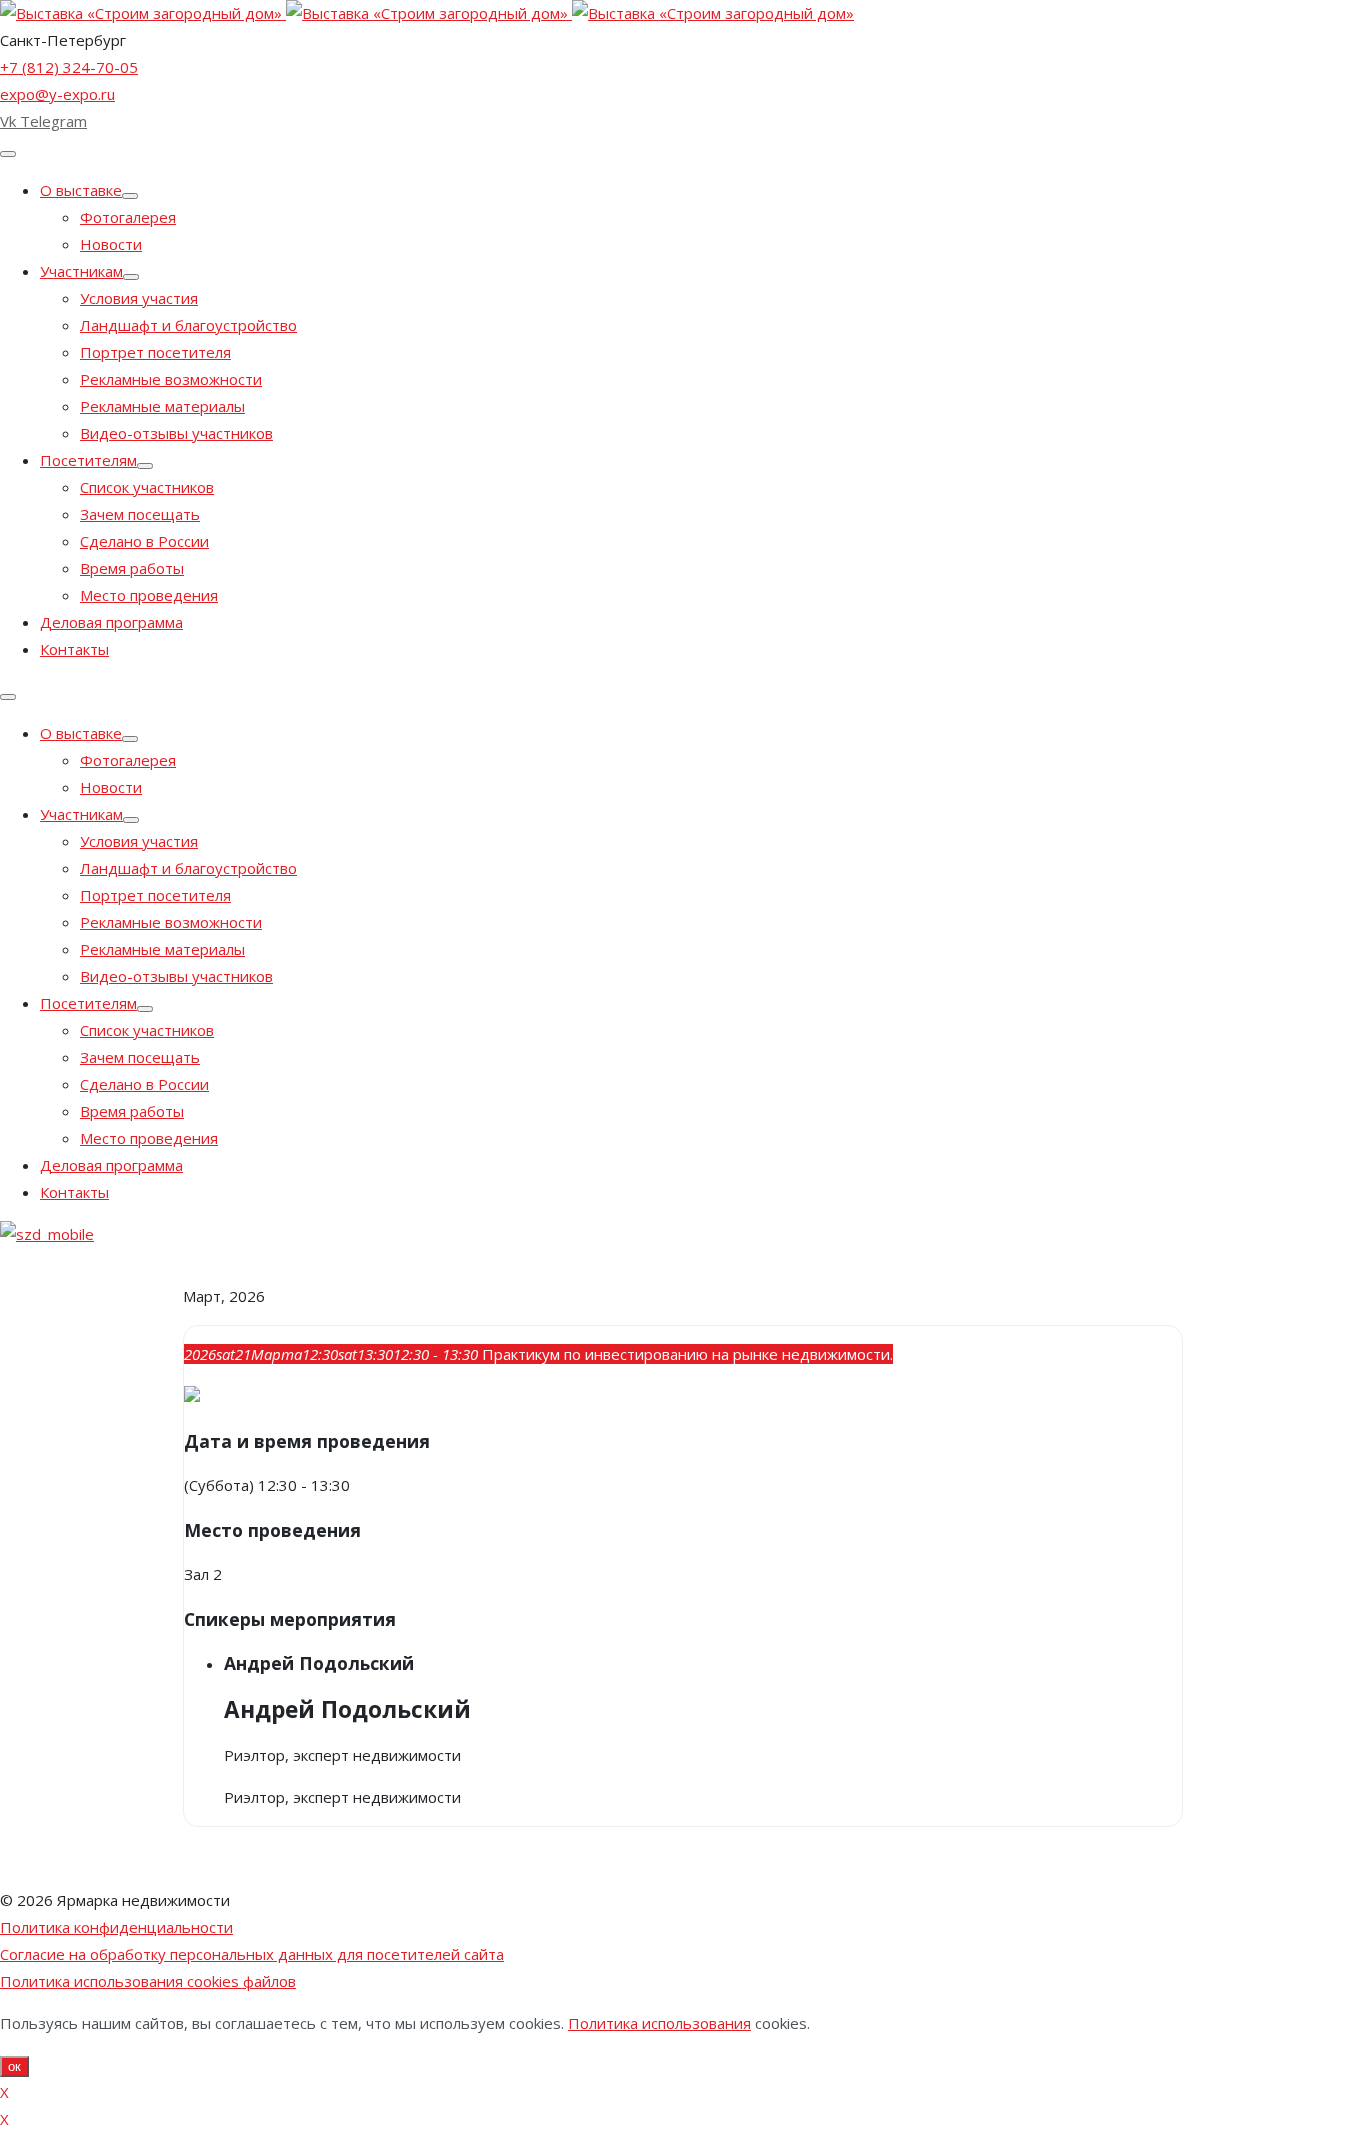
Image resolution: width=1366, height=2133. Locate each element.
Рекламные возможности (171, 379)
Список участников (147, 487)
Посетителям (88, 460)
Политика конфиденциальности (116, 1927)
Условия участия (139, 298)
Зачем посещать (140, 514)
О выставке (81, 190)
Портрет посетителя (155, 352)
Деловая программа (111, 622)
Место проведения (149, 595)
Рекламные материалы (162, 406)
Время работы (132, 568)
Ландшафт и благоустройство (188, 325)
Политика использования (659, 2023)
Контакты (74, 649)
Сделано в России (144, 541)
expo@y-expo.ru (57, 94)
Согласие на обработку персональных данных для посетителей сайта (252, 1954)
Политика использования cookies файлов (148, 1981)
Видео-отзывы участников (176, 433)
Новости (111, 244)
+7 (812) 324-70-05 (69, 67)
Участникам (81, 271)
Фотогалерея (128, 217)
